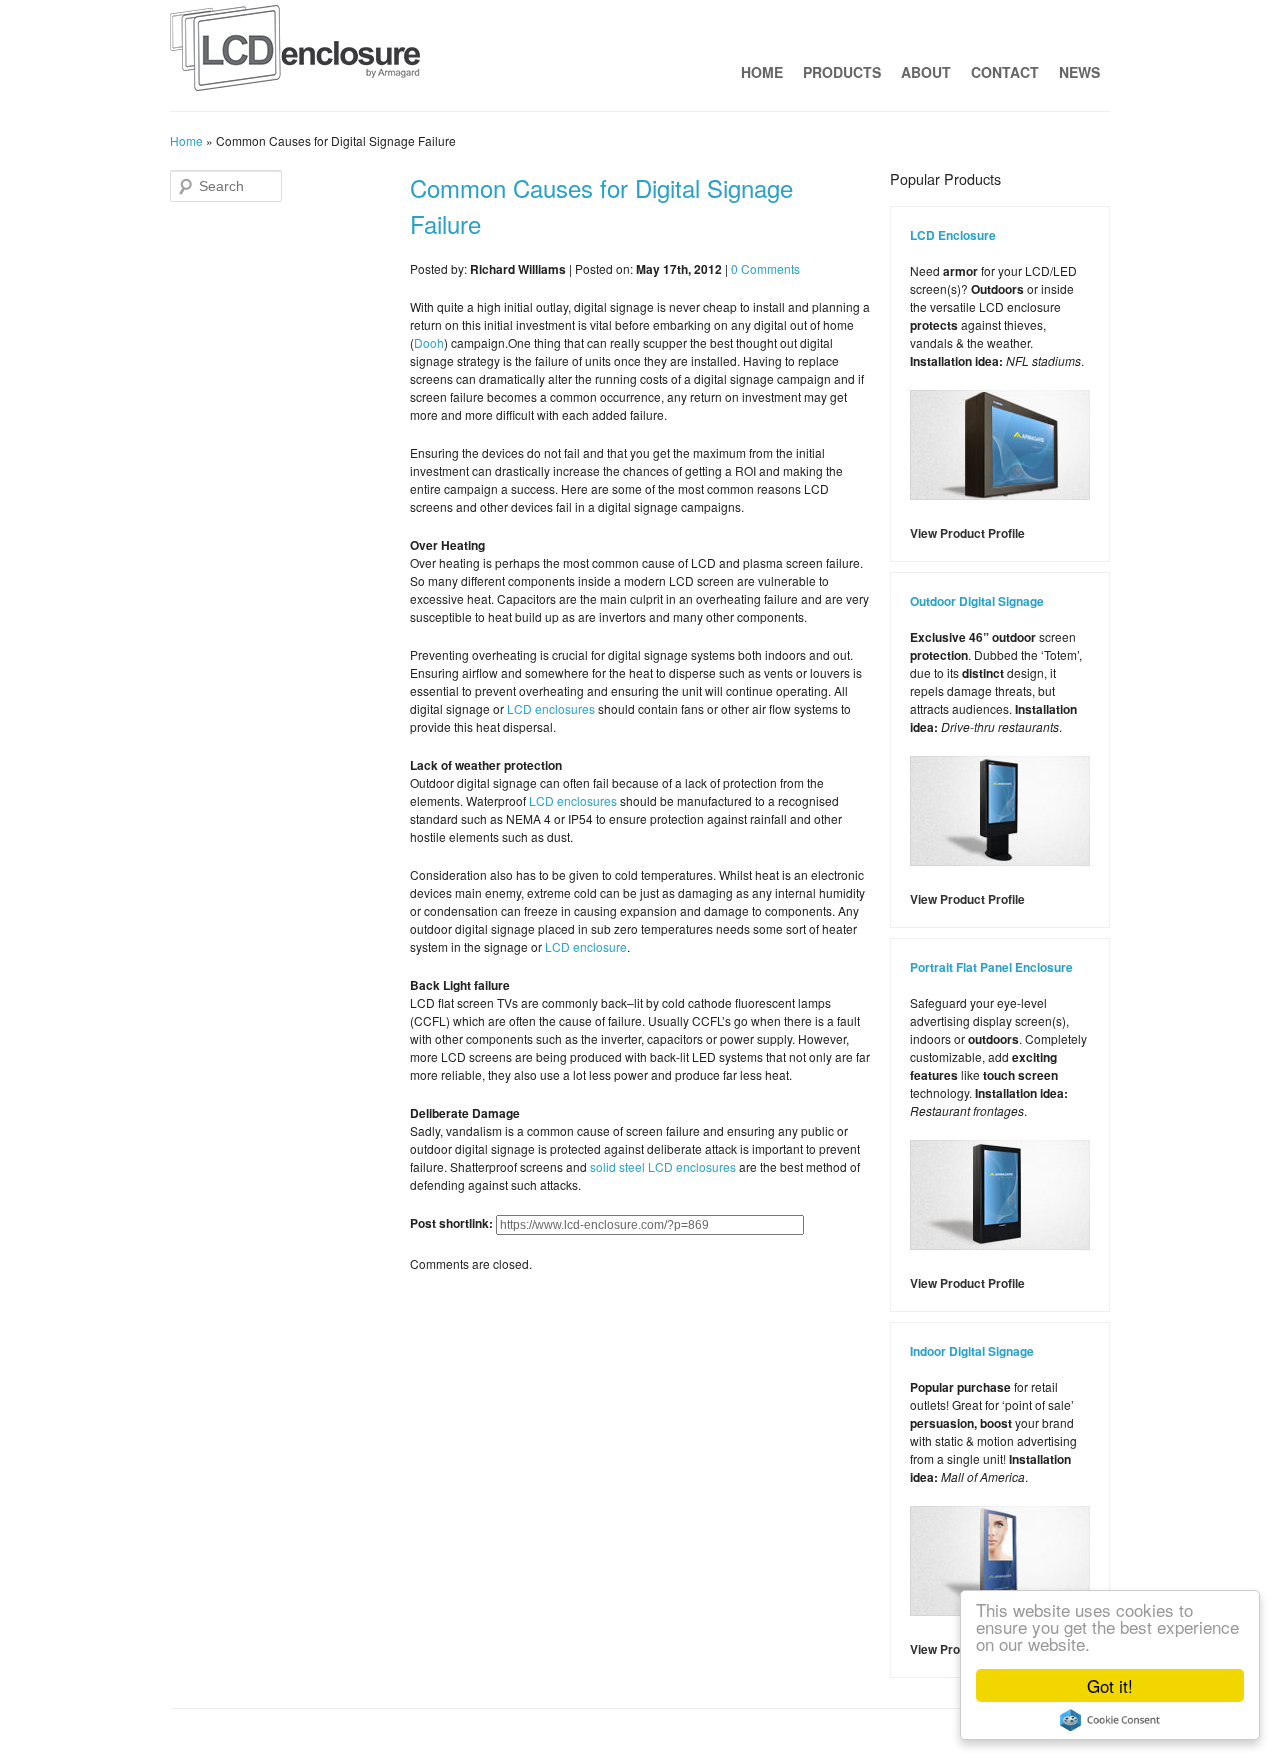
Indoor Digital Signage (972, 1351)
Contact (1005, 72)
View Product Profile (967, 533)
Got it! (1110, 1685)
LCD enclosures (551, 708)
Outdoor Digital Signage (977, 601)
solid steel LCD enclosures (663, 1166)
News (1079, 72)
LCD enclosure (586, 946)
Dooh (429, 342)
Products (842, 72)
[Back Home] (295, 53)
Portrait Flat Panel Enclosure (991, 967)
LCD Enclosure (953, 235)
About (926, 72)
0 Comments (765, 268)
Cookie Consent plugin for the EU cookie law (1110, 1720)
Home (762, 72)
